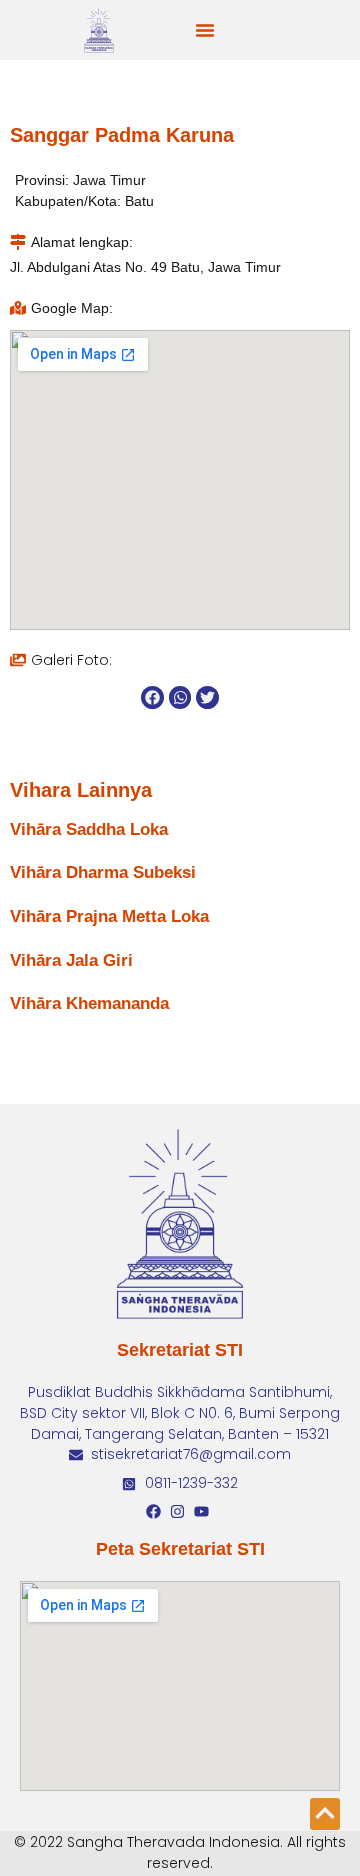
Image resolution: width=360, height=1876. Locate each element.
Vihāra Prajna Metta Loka (109, 916)
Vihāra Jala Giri (71, 960)
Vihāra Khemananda (89, 1003)
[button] (205, 30)
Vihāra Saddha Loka (89, 829)
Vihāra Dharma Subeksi (103, 872)
